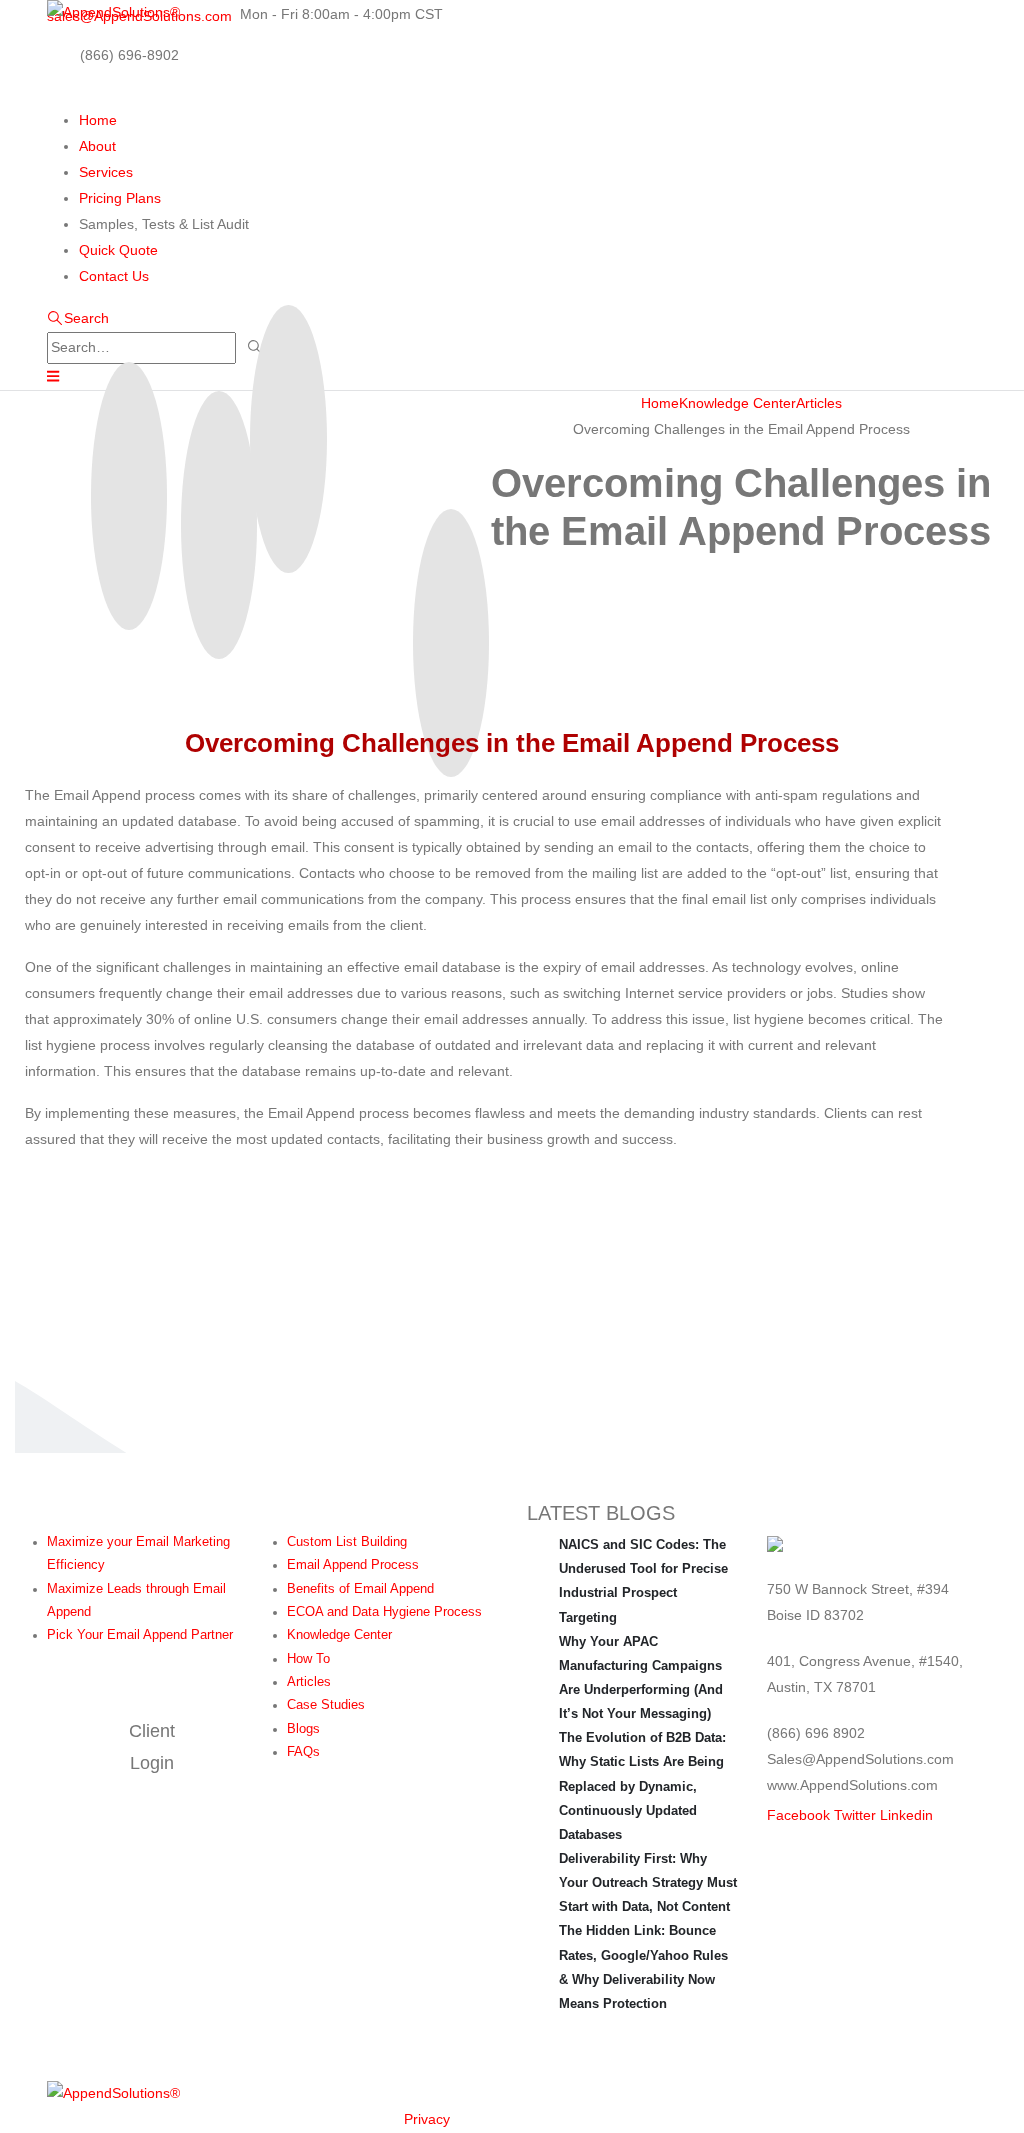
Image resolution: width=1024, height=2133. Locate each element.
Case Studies (326, 1705)
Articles (309, 1682)
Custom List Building (347, 1542)
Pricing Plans (120, 198)
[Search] (255, 348)
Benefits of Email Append (360, 1589)
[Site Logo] (113, 13)
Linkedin (906, 1815)
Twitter (855, 1815)
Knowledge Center (339, 1635)
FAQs (303, 1752)
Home (98, 120)
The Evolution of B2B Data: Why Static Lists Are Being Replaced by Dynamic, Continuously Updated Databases (642, 1786)
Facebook (798, 1815)
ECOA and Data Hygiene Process (384, 1612)
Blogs (303, 1729)
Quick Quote (118, 250)
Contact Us (114, 276)
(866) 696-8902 (129, 55)
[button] (78, 318)
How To (308, 1659)
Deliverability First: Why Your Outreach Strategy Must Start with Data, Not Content (648, 1882)
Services (106, 172)
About (97, 146)
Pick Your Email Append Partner (140, 1635)
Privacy (427, 2119)
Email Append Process (353, 1565)
